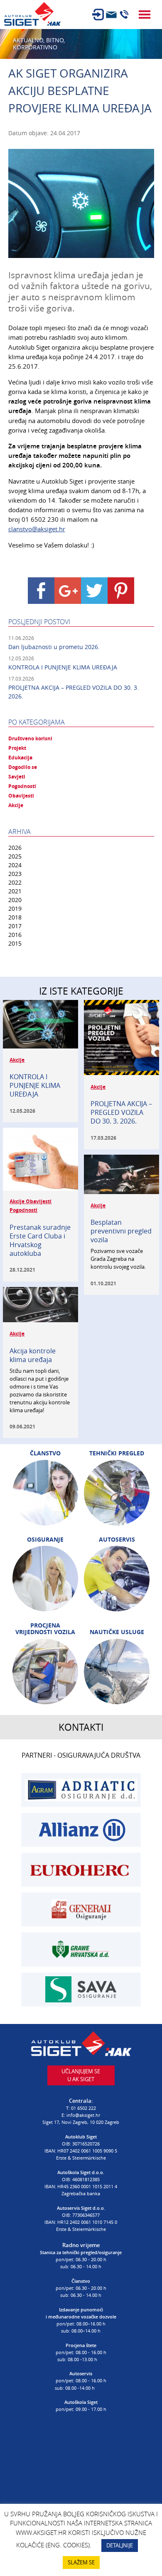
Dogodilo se (23, 767)
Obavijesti (21, 796)
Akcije (16, 805)
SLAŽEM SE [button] (81, 2562)
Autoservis (117, 1540)
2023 (15, 874)
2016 (15, 935)
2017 (15, 926)
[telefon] (124, 15)
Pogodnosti (22, 786)
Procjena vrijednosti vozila (45, 1629)
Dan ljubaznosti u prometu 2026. (54, 647)
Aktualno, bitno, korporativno (39, 44)
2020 (15, 900)
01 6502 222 (83, 2108)
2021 (15, 891)
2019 (15, 909)
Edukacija (20, 758)
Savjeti (17, 777)
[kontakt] (111, 15)
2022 (15, 882)
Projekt (17, 748)
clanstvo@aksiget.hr (37, 529)
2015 (15, 943)
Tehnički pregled (117, 1453)
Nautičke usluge (117, 1632)
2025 (15, 856)
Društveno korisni (30, 739)
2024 (15, 865)
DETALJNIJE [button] (120, 2545)
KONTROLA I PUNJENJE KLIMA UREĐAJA (63, 667)
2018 (15, 917)
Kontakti (81, 1727)
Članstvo (45, 1453)
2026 (15, 848)
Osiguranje (45, 1540)
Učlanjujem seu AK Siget (81, 2075)
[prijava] (98, 15)
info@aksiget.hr (83, 2115)
